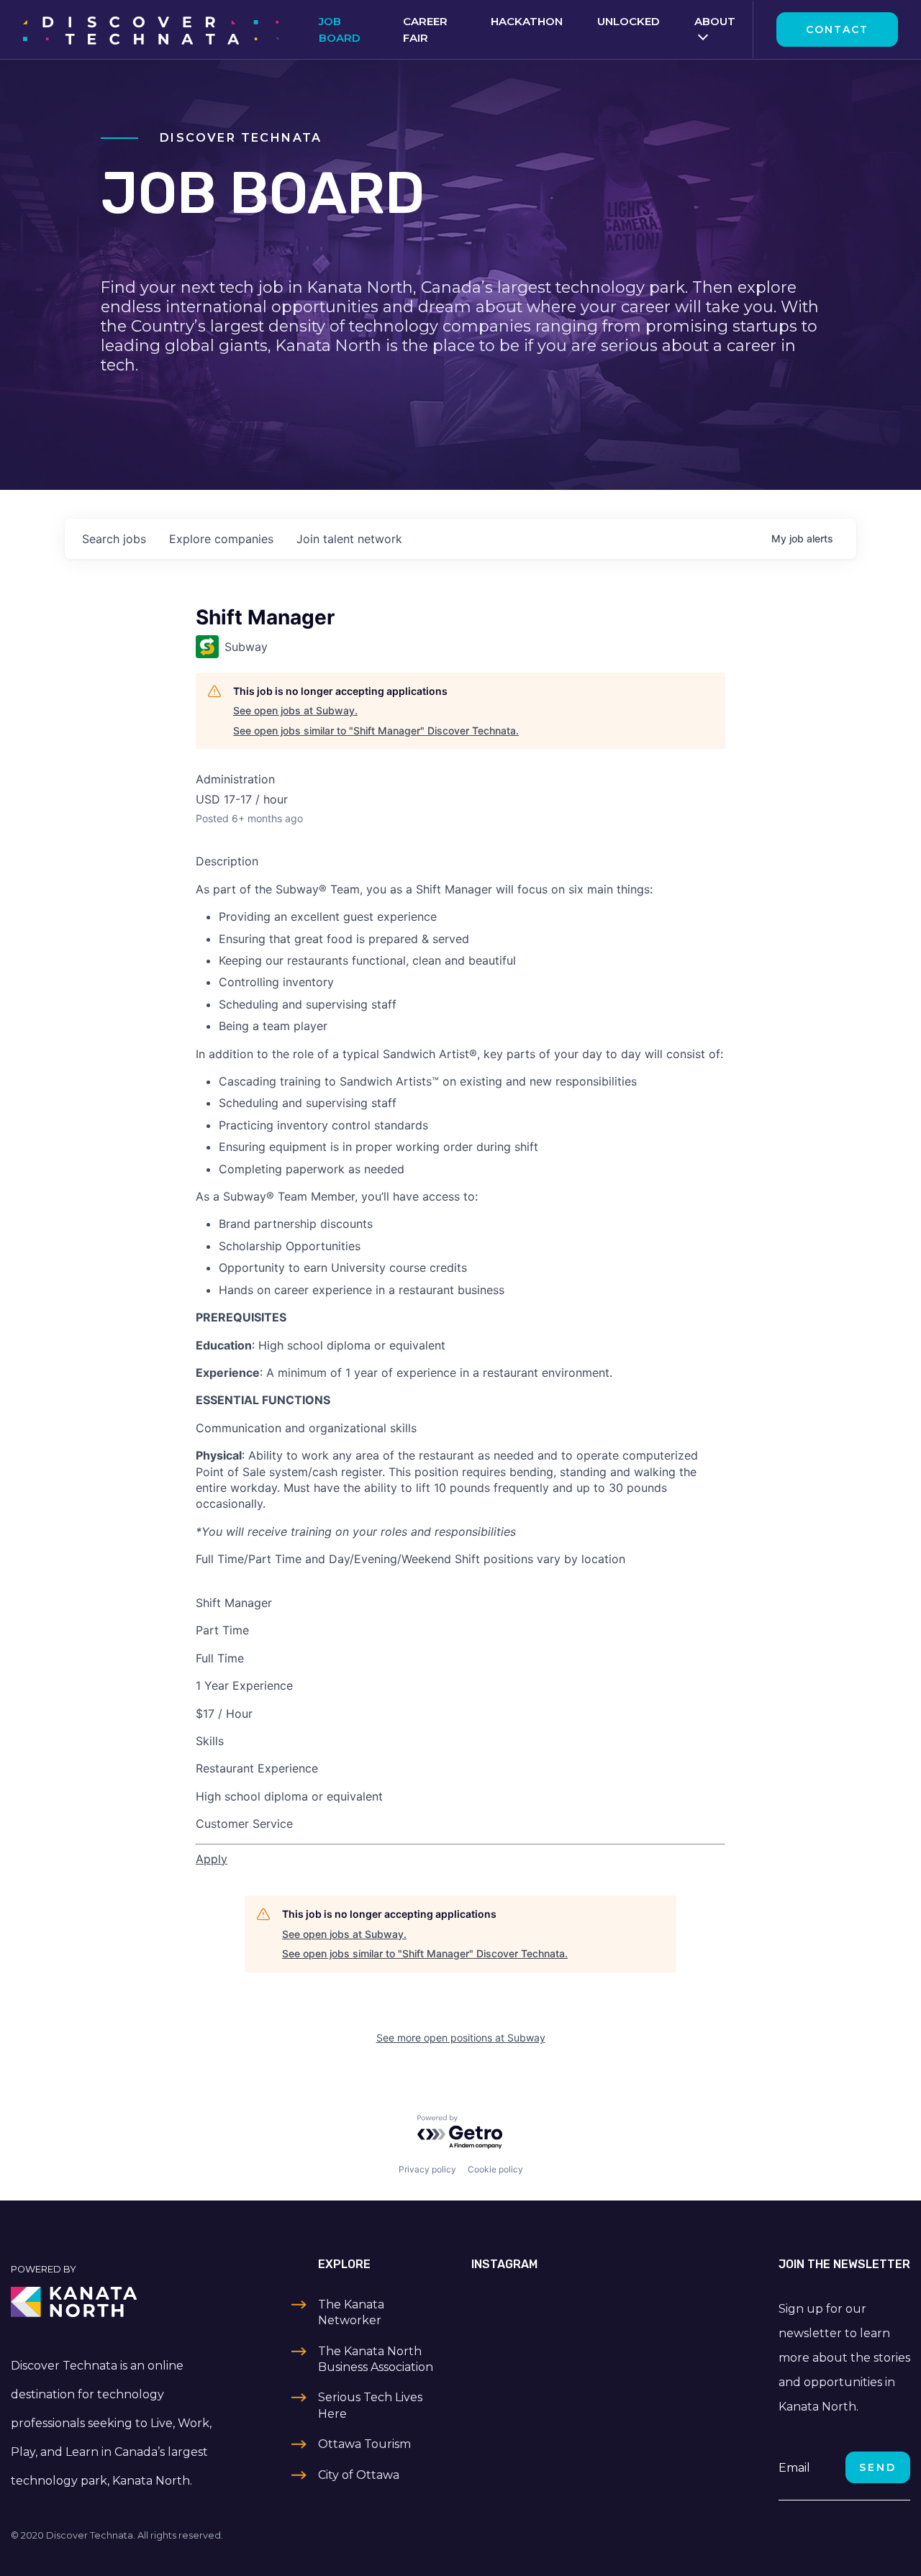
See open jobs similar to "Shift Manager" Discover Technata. (376, 731)
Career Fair (425, 29)
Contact (837, 29)
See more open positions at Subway (461, 2038)
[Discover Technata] (151, 29)
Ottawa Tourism (364, 2444)
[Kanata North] (115, 2302)
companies (221, 539)
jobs (114, 539)
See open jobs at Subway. (295, 710)
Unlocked (629, 21)
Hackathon (527, 21)
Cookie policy (495, 2169)
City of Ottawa (359, 2475)
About (715, 21)
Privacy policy (427, 2169)
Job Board (340, 29)
